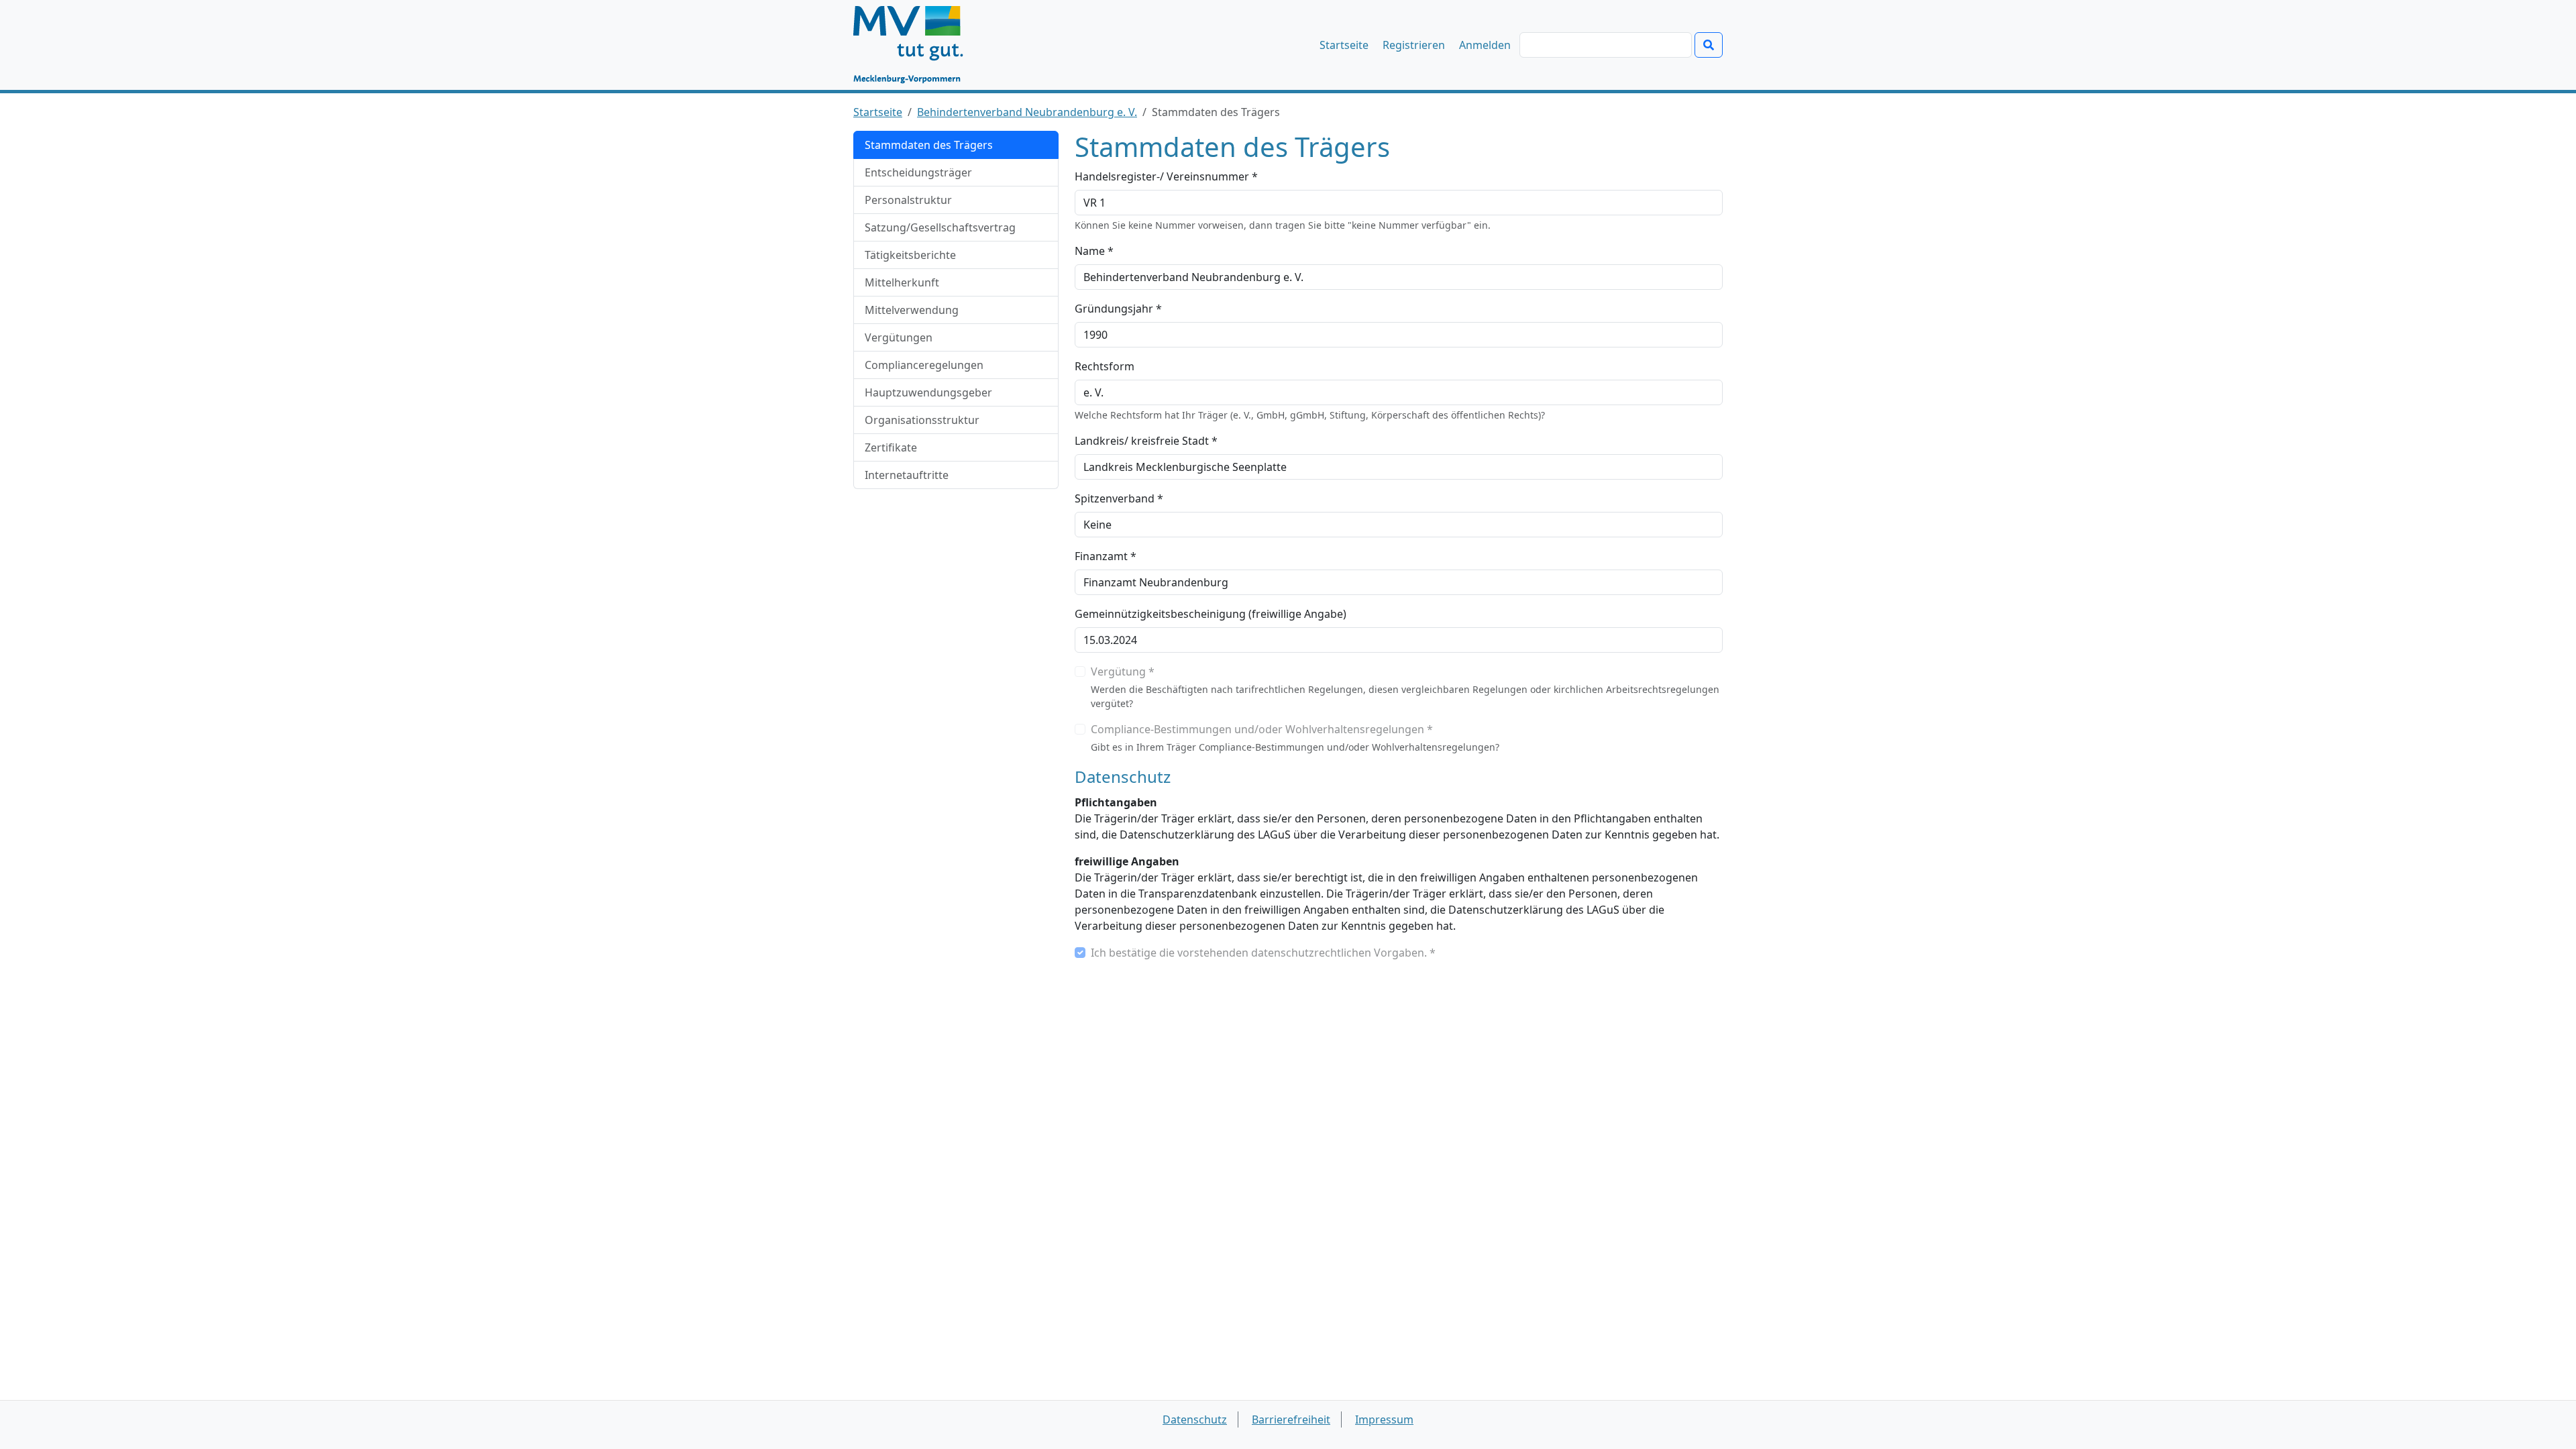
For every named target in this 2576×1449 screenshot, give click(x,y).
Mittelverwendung (912, 310)
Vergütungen (899, 337)
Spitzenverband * (1119, 498)
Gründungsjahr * (1118, 309)
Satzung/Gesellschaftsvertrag (940, 227)
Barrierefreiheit (1291, 1419)
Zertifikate (891, 447)
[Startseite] (915, 45)
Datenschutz (1195, 1419)
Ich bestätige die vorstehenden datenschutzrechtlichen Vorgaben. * (1263, 953)
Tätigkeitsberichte (910, 255)
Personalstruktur (908, 200)
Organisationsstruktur (922, 420)
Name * (1094, 251)
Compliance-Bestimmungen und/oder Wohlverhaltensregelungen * (1262, 729)
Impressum (1384, 1419)
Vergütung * (1123, 672)
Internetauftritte (907, 475)
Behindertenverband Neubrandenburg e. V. (1027, 112)
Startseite (1344, 45)
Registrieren (1414, 45)
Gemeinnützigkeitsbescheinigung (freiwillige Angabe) (1211, 614)
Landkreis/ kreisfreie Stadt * (1146, 441)
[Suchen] (1709, 45)
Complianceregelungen (924, 365)
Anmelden (1485, 45)
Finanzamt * (1106, 556)
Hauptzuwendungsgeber (928, 392)
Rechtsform (1105, 366)
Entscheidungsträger (918, 172)
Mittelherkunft (902, 282)
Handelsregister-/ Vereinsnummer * (1166, 176)
